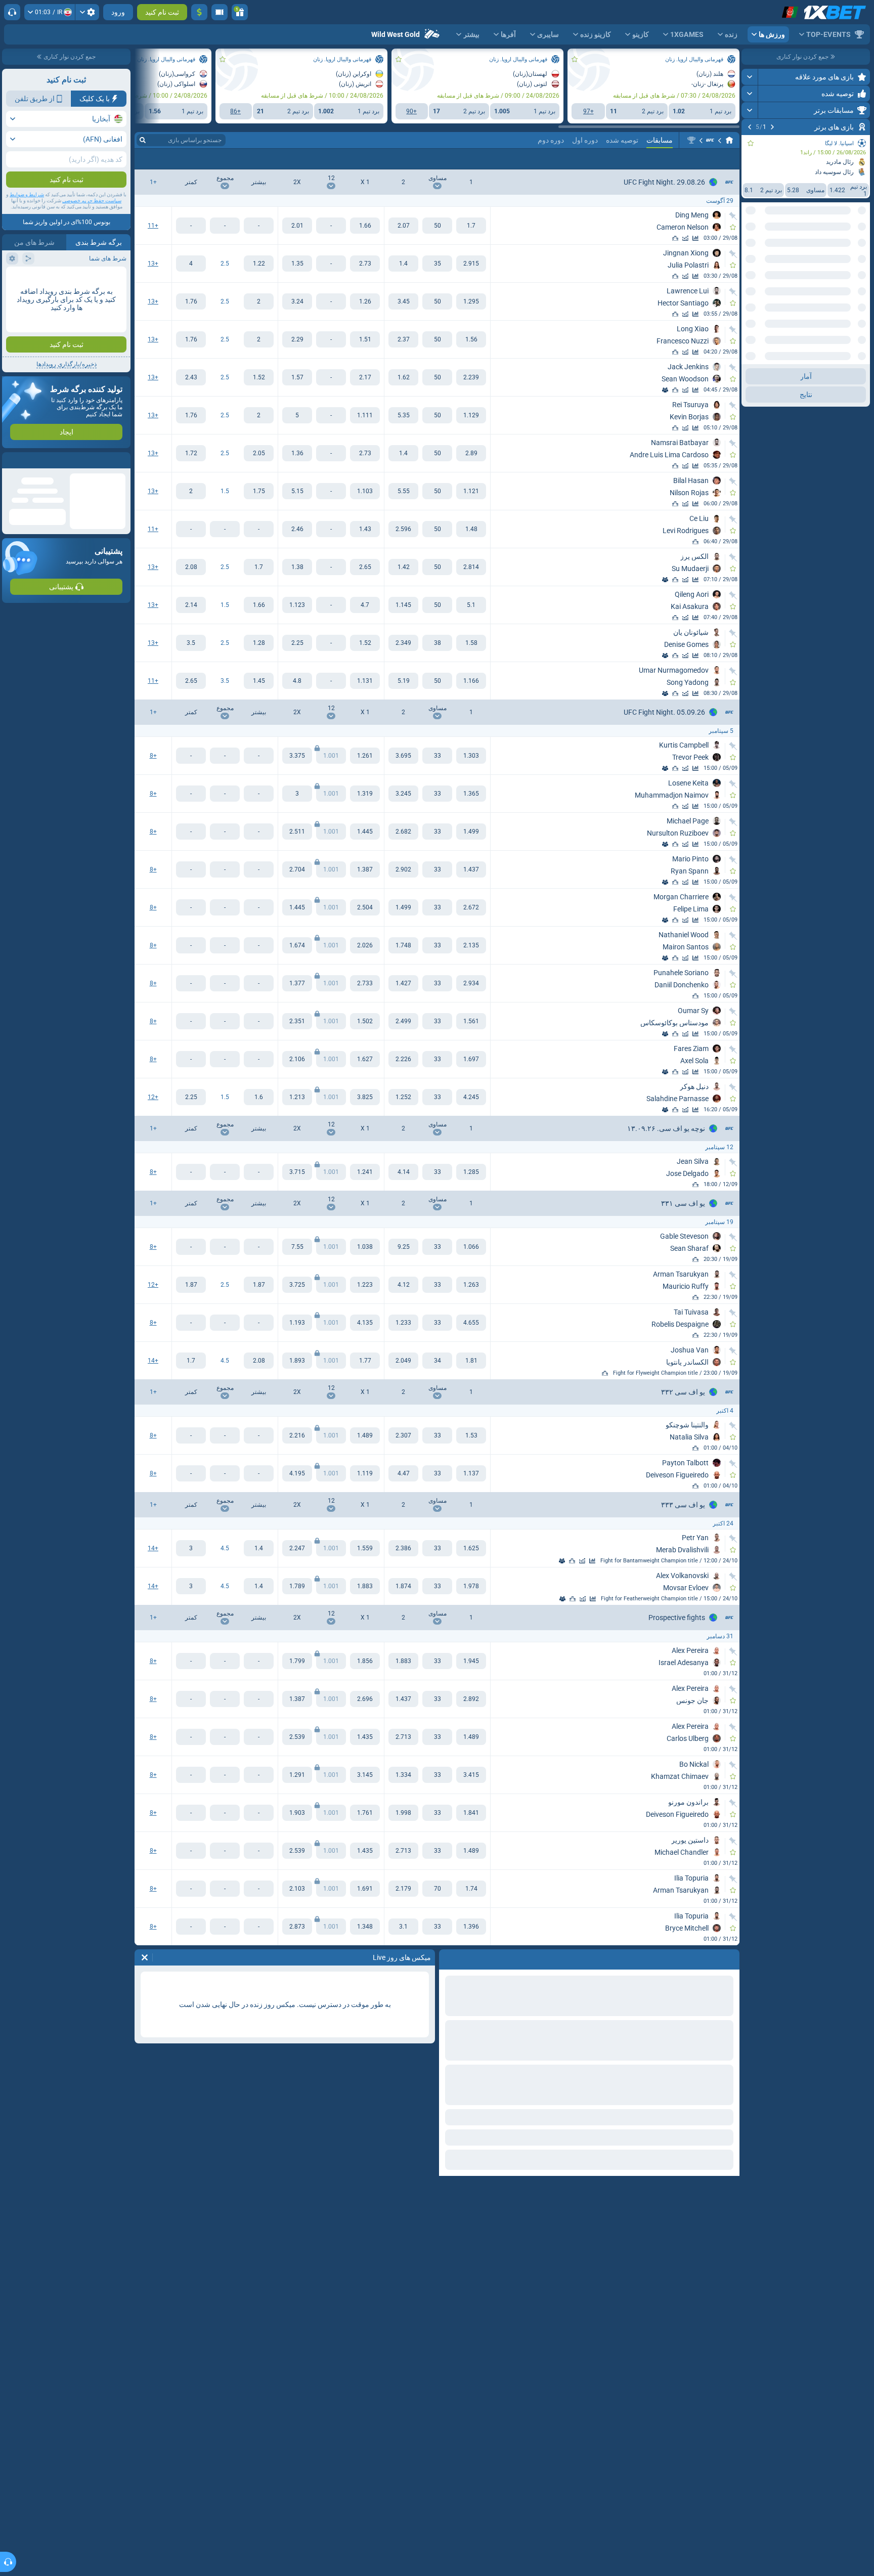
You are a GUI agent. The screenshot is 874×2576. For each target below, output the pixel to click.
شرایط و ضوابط (27, 194)
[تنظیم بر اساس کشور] (750, 248)
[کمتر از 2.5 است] (191, 264)
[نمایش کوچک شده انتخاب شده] (762, 248)
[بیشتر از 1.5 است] (259, 491)
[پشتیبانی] (12, 12)
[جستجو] (143, 140)
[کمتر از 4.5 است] (191, 1361)
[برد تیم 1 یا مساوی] (365, 226)
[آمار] (695, 238)
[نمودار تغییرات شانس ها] (685, 238)
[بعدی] (750, 127)
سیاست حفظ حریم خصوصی (92, 201)
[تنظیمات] (87, 12)
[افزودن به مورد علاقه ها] (751, 143)
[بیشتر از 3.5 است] (259, 681)
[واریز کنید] (199, 12)
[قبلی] (772, 127)
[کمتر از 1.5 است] (191, 491)
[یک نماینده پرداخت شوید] (220, 12)
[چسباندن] (733, 216)
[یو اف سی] (710, 140)
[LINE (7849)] (729, 140)
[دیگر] (168, 159)
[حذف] (145, 1957)
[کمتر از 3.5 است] (191, 681)
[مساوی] (437, 226)
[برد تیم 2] (403, 226)
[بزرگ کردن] (750, 77)
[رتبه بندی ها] (675, 238)
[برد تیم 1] (471, 226)
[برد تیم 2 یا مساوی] (297, 226)
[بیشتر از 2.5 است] (259, 264)
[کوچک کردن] (750, 364)
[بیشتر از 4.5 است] (259, 1361)
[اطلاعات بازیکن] (665, 390)
